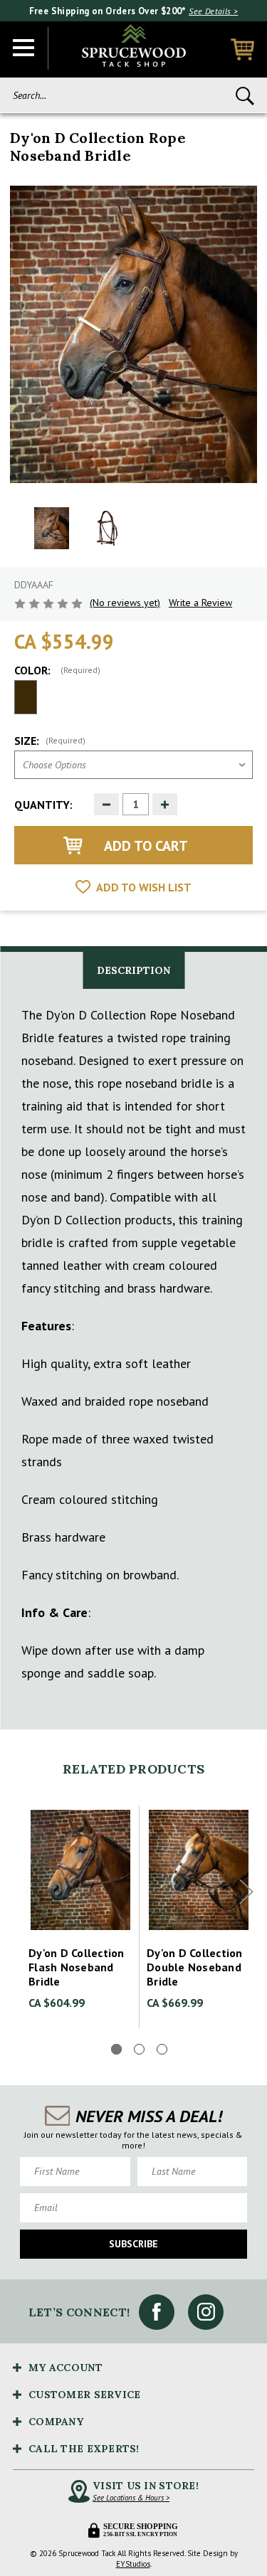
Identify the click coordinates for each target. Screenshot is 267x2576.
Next (246, 1892)
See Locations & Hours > (131, 2498)
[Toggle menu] (24, 48)
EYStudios (133, 2564)
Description (133, 970)
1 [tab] (116, 2049)
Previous (32, 1892)
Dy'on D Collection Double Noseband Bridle (195, 1967)
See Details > (213, 11)
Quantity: (43, 805)
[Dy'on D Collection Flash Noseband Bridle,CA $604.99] (80, 1870)
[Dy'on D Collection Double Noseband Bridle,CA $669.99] (199, 1870)
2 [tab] (139, 2049)
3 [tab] (162, 2049)
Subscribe (133, 2244)
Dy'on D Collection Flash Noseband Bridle (77, 1967)
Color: (57, 670)
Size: (50, 741)
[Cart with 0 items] (242, 49)
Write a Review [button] (200, 603)
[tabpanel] (80, 1917)
